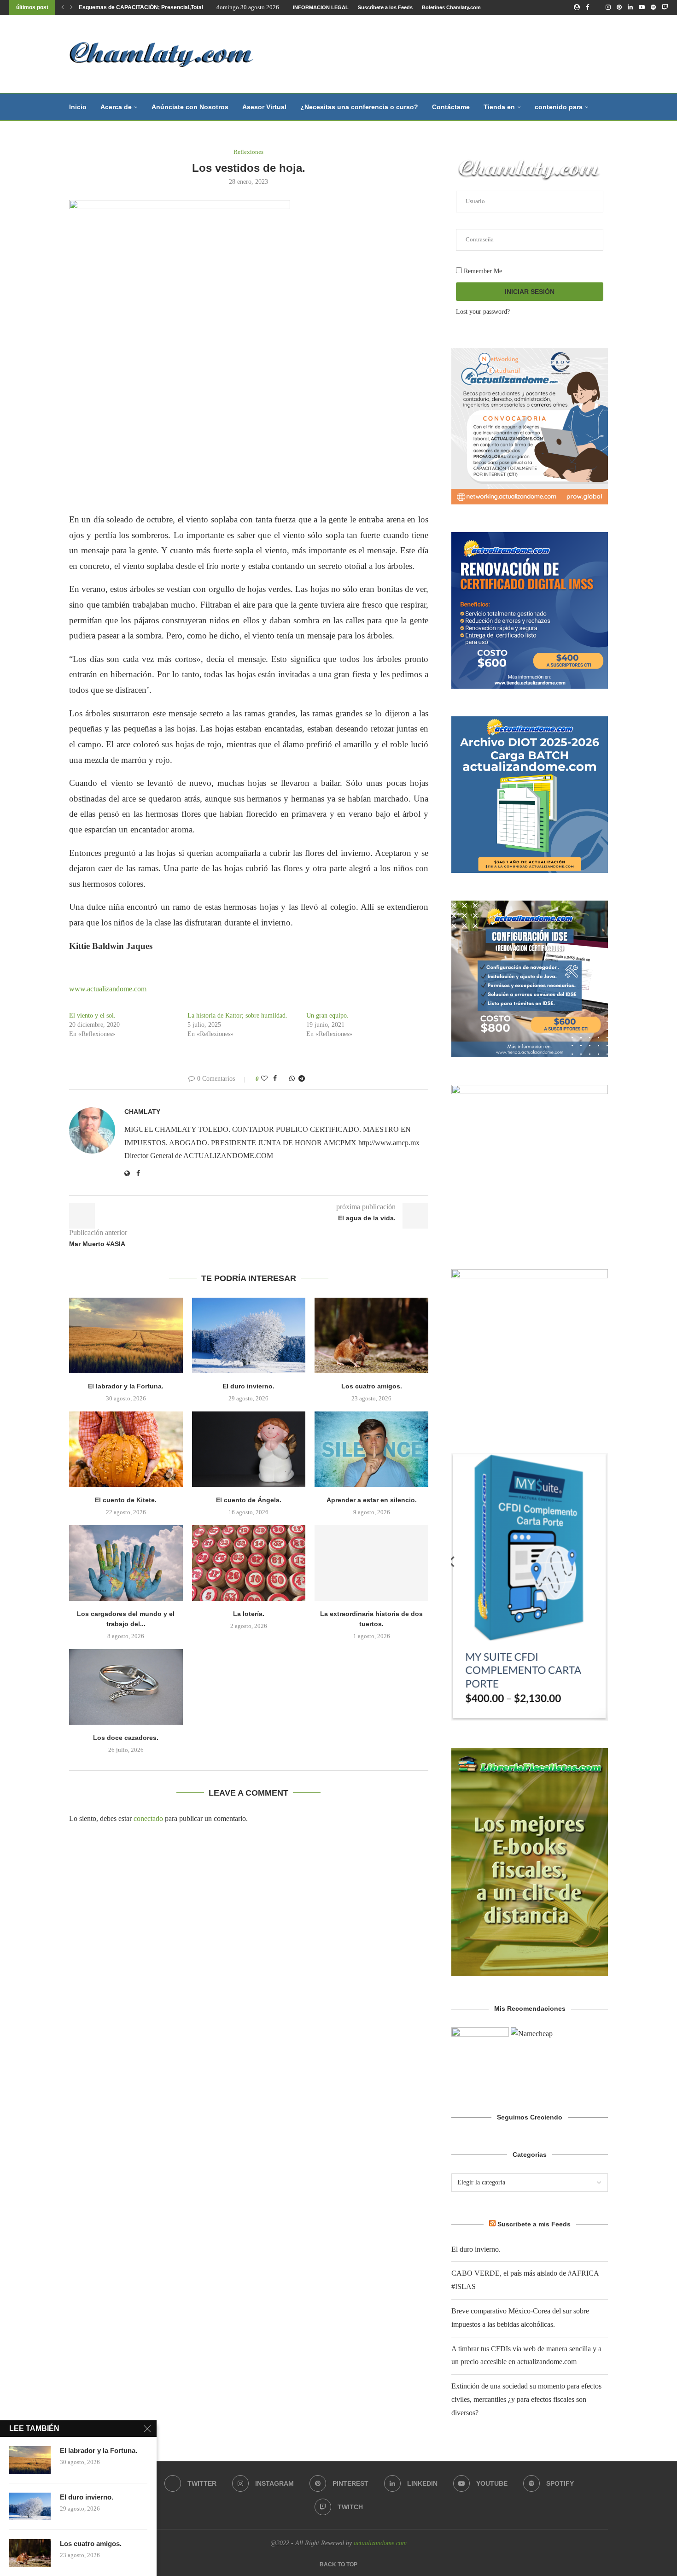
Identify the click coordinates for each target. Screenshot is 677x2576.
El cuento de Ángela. (249, 1500)
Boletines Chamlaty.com (451, 7)
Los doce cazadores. (126, 1738)
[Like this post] (264, 1079)
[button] (63, 7)
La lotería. (249, 1614)
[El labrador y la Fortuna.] (126, 1335)
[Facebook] (587, 7)
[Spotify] (653, 7)
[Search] (603, 107)
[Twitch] (665, 7)
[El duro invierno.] (249, 1335)
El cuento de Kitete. (126, 1500)
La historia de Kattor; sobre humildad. (237, 1016)
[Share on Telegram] (302, 1079)
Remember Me (482, 271)
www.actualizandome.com (109, 989)
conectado (148, 1818)
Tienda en (499, 107)
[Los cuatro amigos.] (371, 1335)
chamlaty (142, 1112)
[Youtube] (642, 7)
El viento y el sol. (92, 1016)
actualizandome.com (380, 2543)
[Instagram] (608, 7)
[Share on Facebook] (275, 1079)
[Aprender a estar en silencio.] (371, 1449)
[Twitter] (597, 7)
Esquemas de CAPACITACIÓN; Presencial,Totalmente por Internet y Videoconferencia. (192, 7)
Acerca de (116, 107)
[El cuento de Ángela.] (249, 1449)
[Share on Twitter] (283, 1079)
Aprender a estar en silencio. (372, 1500)
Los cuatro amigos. (372, 1386)
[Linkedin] (630, 7)
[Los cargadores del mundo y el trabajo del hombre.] (126, 1563)
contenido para (559, 107)
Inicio (78, 107)
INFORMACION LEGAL (321, 7)
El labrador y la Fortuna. (126, 1386)
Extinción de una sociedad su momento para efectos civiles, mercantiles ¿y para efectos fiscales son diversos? (526, 2399)
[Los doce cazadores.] (126, 1687)
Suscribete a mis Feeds (534, 2224)
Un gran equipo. (327, 1016)
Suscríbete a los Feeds (385, 7)
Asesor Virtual (264, 107)
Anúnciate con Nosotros (190, 107)
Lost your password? (483, 312)
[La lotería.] (249, 1563)
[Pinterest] (619, 7)
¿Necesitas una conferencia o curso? (359, 107)
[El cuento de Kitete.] (126, 1449)
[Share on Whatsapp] (292, 1079)
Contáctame (451, 107)
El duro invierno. (248, 1386)
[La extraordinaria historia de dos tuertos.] (371, 1563)
